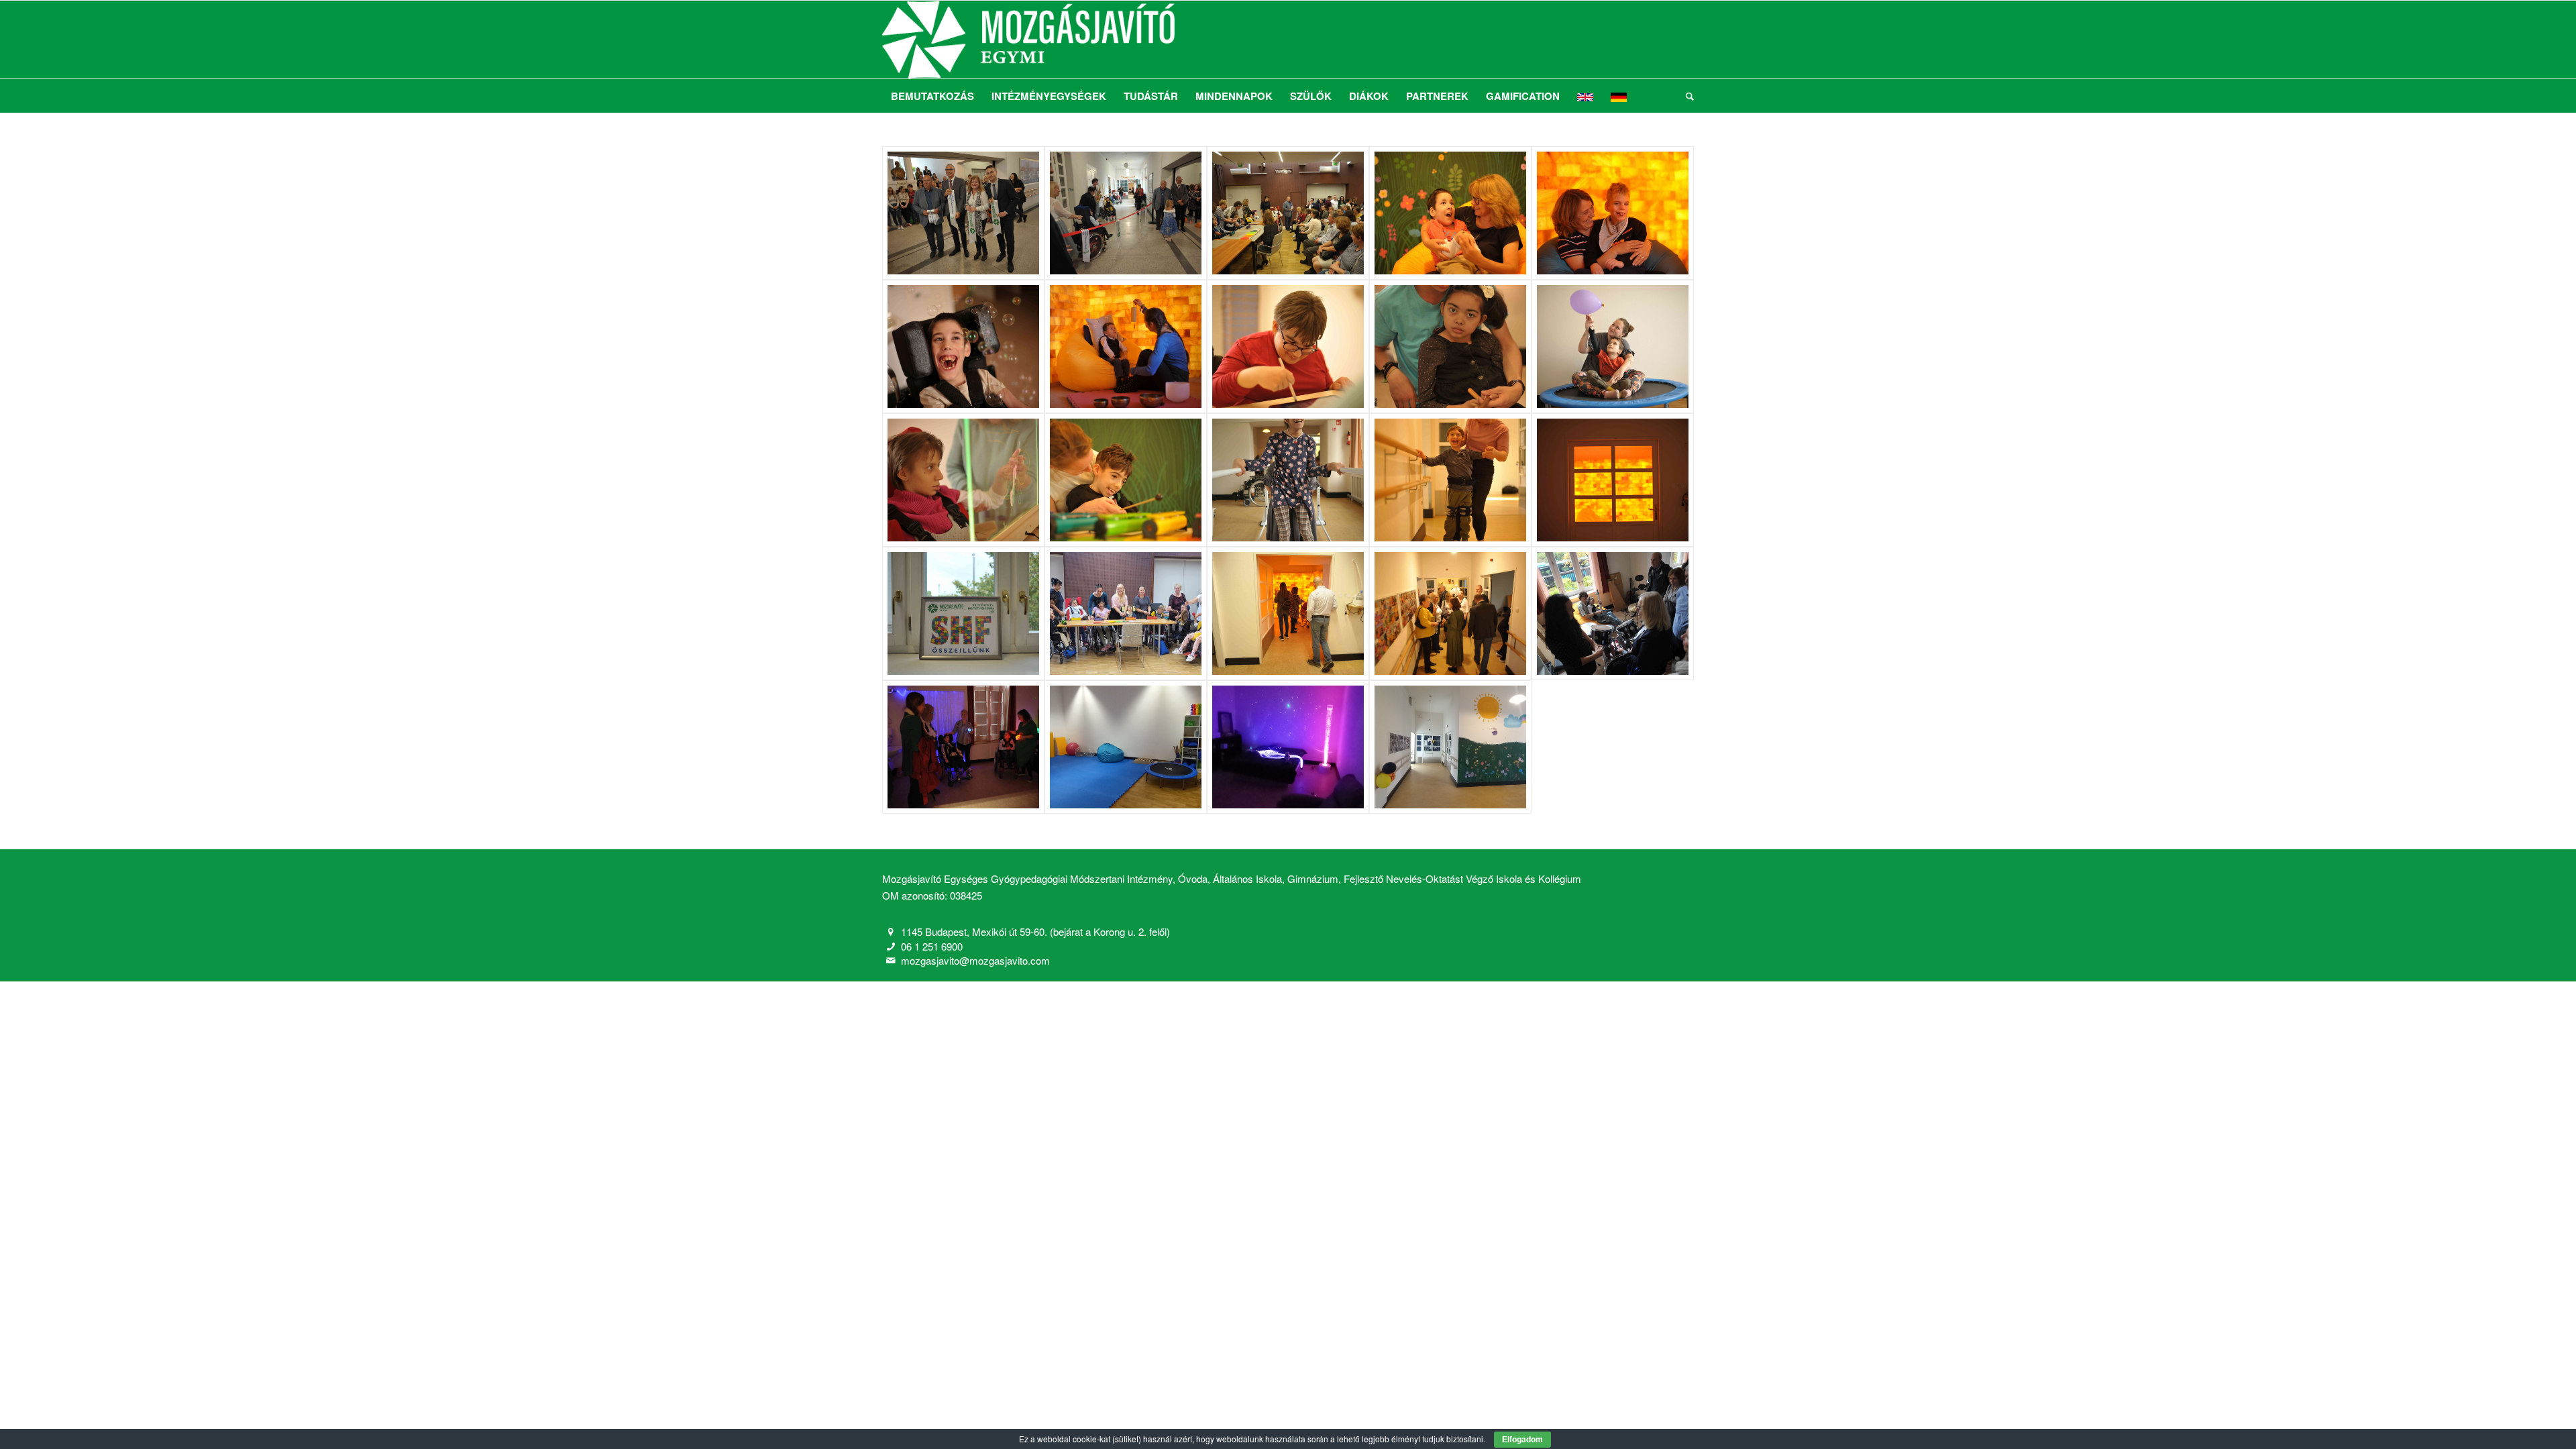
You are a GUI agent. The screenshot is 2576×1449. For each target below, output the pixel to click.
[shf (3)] (1126, 747)
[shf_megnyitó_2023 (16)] (963, 213)
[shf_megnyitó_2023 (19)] (1288, 613)
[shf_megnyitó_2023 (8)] (1450, 346)
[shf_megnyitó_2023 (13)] (1450, 213)
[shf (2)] (1288, 747)
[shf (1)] (1450, 747)
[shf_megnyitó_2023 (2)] (1613, 480)
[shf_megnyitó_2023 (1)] (963, 613)
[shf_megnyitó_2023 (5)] (1126, 480)
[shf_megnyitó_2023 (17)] (1450, 613)
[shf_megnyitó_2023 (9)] (1288, 346)
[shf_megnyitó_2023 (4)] (1288, 480)
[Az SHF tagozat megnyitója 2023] (1613, 346)
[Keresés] (1685, 96)
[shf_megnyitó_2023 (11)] (963, 346)
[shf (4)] (1126, 613)
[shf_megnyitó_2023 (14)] (1288, 213)
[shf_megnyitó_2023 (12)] (1613, 213)
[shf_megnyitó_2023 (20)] (963, 747)
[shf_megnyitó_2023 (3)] (1450, 480)
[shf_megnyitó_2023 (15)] (1126, 213)
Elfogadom (1522, 1440)
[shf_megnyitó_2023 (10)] (1126, 346)
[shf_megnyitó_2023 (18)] (1613, 613)
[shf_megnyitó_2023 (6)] (963, 480)
